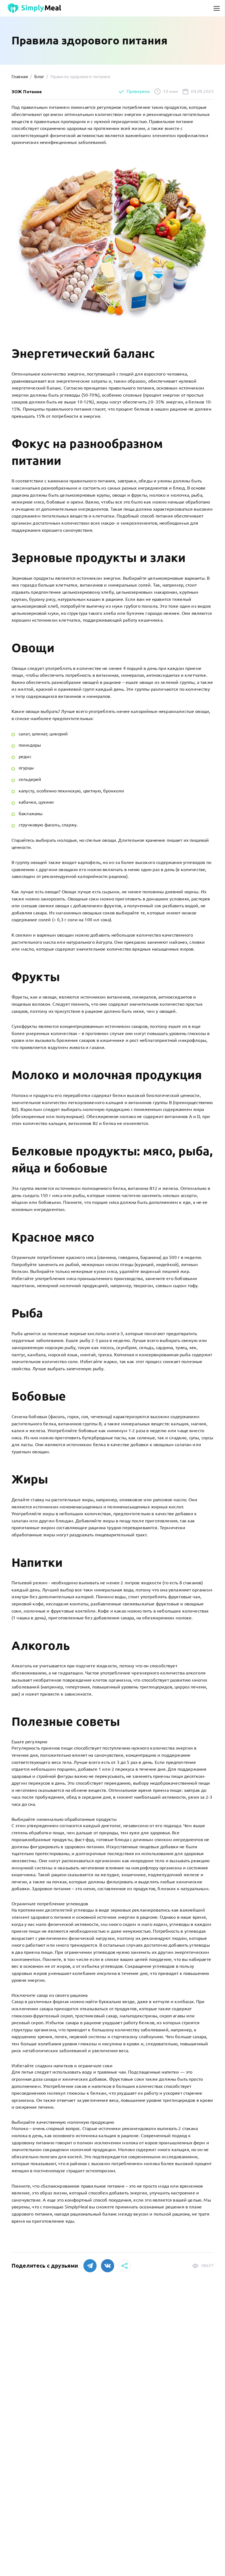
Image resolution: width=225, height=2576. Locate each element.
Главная (20, 76)
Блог (39, 76)
